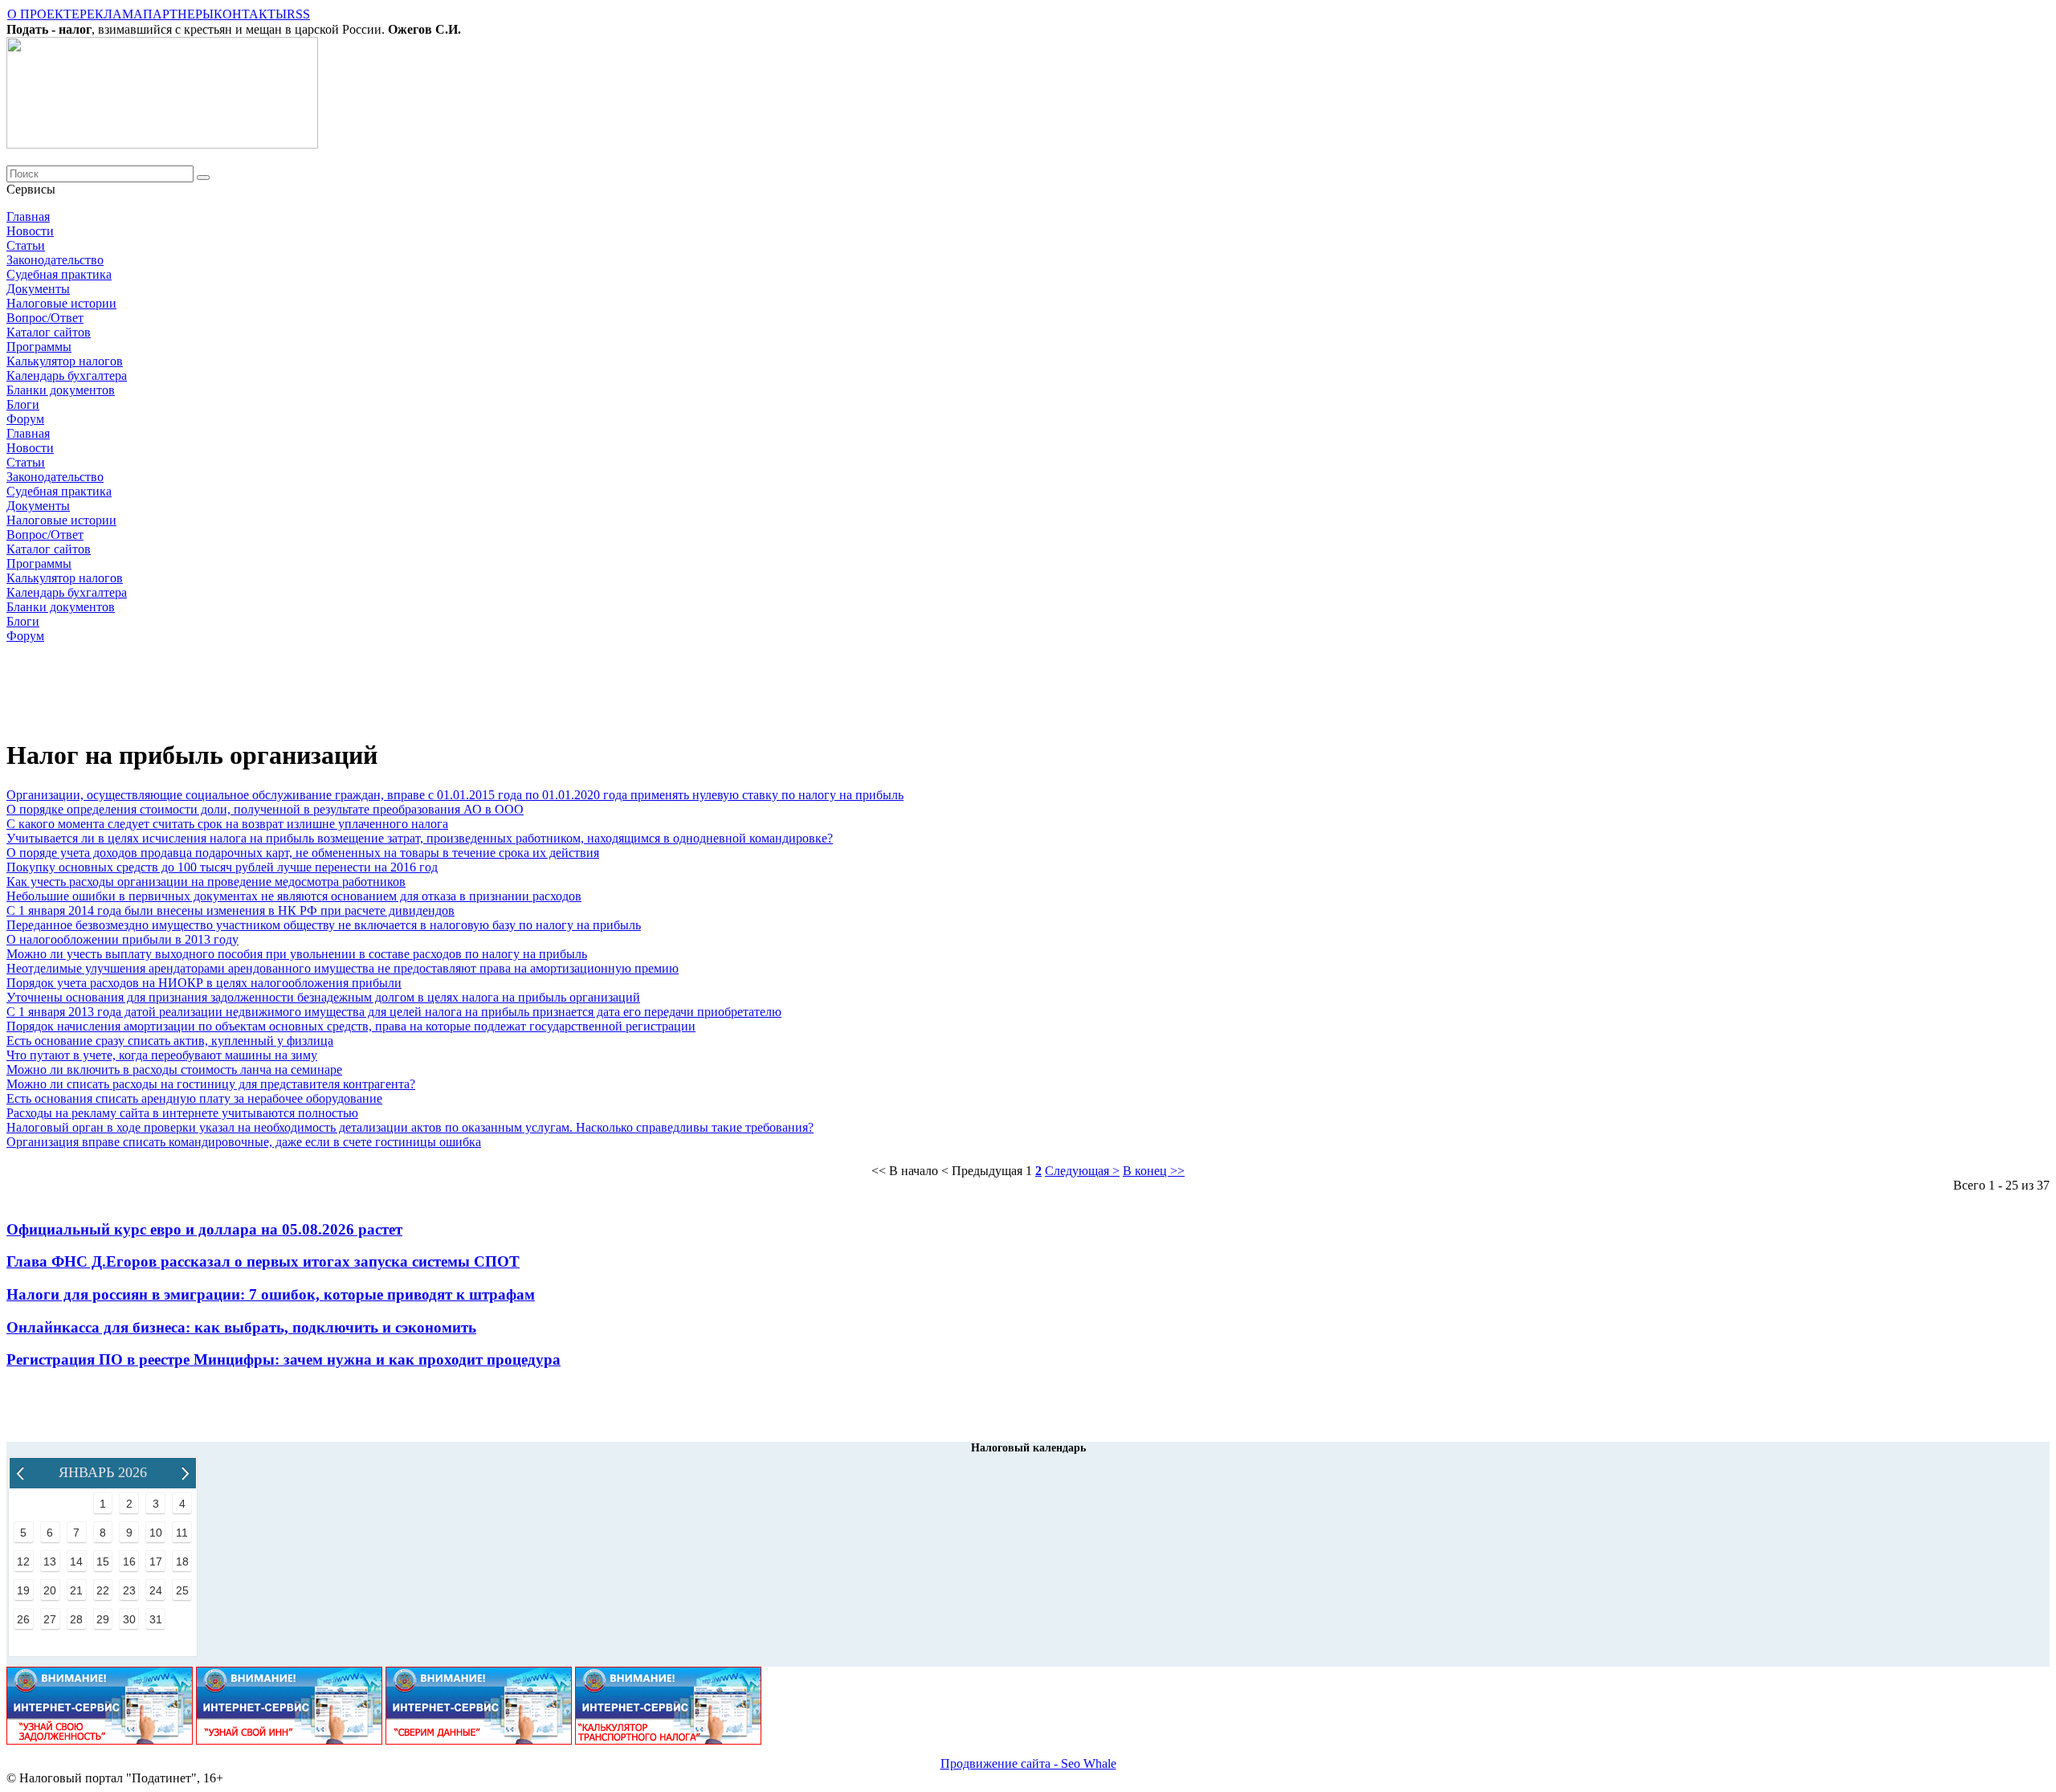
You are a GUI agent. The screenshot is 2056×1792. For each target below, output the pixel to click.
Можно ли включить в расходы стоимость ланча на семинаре (174, 1069)
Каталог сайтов (49, 332)
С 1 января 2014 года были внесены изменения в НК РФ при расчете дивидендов (230, 910)
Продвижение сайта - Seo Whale (1028, 1763)
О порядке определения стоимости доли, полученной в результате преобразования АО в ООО (265, 809)
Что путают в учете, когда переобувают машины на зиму (162, 1055)
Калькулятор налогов (65, 361)
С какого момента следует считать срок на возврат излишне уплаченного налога (227, 824)
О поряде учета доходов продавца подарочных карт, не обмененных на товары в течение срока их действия (303, 853)
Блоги (23, 404)
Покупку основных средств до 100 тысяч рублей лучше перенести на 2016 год (222, 867)
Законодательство (55, 260)
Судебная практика (59, 274)
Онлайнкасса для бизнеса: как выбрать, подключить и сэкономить (241, 1327)
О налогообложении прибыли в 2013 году (122, 939)
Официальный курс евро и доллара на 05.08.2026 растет (204, 1229)
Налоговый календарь (1028, 1448)
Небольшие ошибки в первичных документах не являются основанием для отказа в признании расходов (294, 896)
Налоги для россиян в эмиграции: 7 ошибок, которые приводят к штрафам (271, 1294)
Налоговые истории (61, 303)
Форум (25, 419)
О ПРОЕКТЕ (43, 14)
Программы (39, 347)
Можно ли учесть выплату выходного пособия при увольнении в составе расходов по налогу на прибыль (297, 954)
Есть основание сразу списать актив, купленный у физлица (170, 1041)
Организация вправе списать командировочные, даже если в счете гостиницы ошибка (244, 1142)
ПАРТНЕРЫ (178, 14)
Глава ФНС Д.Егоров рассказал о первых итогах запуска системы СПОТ (263, 1261)
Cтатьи (26, 245)
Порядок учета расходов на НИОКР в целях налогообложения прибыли (204, 983)
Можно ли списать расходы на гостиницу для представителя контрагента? (211, 1084)
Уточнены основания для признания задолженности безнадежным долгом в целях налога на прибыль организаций (323, 997)
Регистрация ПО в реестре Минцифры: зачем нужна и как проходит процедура (284, 1359)
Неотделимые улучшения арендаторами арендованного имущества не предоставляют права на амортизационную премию (343, 968)
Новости (30, 231)
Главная (28, 216)
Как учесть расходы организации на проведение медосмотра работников (206, 882)
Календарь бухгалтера (67, 376)
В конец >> (1154, 1171)
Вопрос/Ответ (45, 318)
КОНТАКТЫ (250, 14)
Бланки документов (61, 390)
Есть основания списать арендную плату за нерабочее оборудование (194, 1098)
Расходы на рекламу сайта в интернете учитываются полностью (182, 1113)
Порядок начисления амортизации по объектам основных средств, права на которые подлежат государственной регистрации (351, 1026)
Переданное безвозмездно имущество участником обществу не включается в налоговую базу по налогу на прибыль (324, 925)
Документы (38, 289)
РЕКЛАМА (111, 14)
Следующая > (1082, 1171)
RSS (298, 14)
